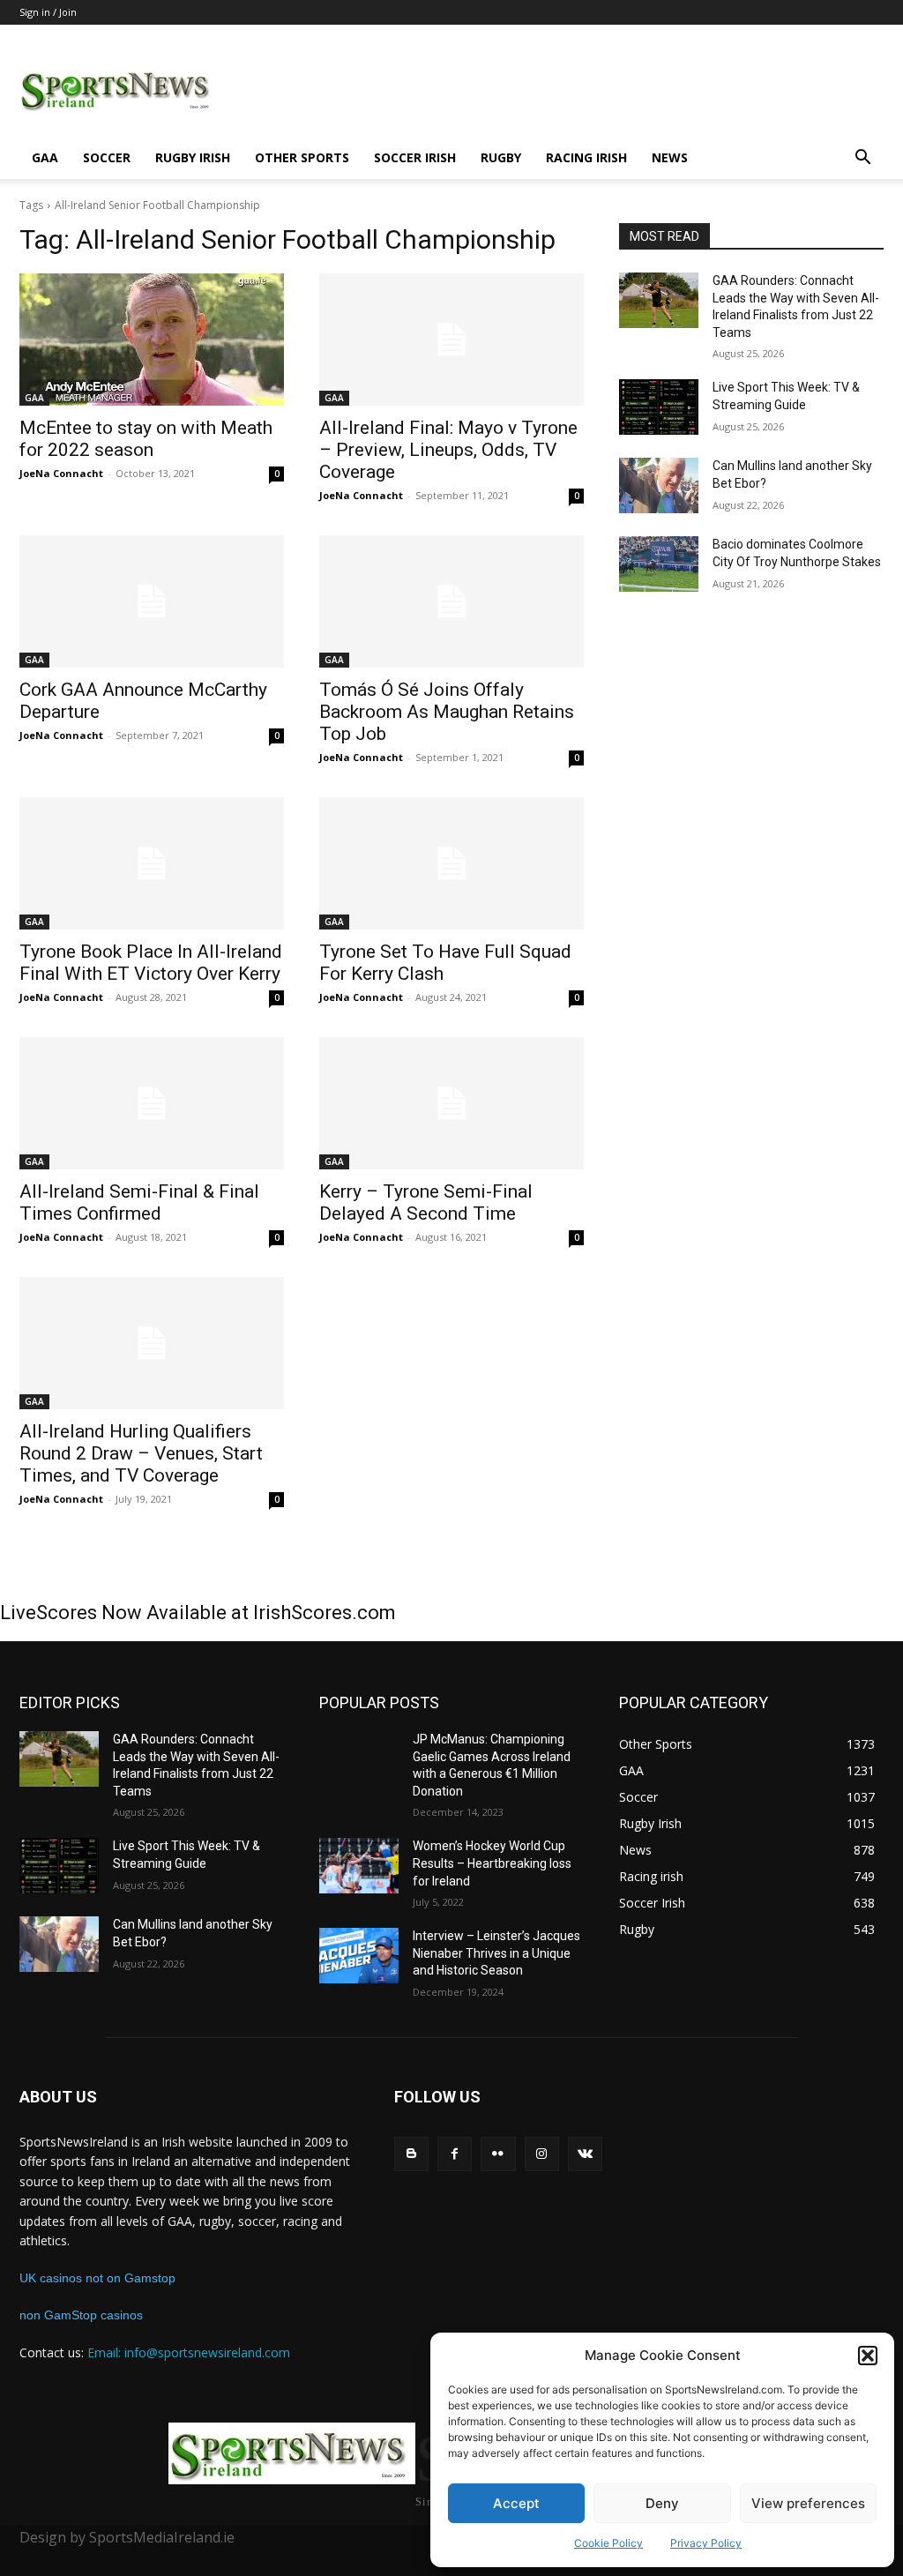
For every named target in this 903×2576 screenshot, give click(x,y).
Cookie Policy (608, 2543)
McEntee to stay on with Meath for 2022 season (146, 439)
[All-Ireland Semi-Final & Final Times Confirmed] (152, 1103)
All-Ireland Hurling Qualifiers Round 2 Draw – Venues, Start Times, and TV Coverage (141, 1453)
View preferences (808, 2503)
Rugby (501, 157)
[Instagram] (542, 2154)
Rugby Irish (193, 157)
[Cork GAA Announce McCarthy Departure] (152, 601)
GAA (45, 157)
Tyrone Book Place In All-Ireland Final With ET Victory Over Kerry (151, 963)
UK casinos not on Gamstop (97, 2278)
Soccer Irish (415, 157)
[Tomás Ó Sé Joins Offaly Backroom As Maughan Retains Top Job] (451, 601)
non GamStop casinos (81, 2315)
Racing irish (586, 157)
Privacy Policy (706, 2543)
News (670, 157)
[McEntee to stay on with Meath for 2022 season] (152, 340)
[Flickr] (498, 2154)
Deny (662, 2503)
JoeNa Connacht (61, 473)
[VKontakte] (585, 2154)
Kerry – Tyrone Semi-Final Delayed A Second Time (426, 1202)
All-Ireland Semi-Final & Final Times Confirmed (139, 1202)
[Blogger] (411, 2154)
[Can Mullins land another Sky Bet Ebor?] (659, 485)
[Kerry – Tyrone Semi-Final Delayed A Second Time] (451, 1103)
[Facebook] (455, 2154)
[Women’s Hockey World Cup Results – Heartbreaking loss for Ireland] (359, 1866)
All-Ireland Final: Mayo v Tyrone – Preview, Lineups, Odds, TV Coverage (448, 450)
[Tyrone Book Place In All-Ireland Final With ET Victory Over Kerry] (152, 863)
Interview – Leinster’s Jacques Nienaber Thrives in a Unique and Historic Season (496, 1953)
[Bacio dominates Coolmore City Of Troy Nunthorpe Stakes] (659, 564)
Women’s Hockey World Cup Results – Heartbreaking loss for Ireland (492, 1863)
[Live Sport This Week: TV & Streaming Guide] (659, 407)
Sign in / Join (48, 12)
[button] (868, 2356)
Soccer (107, 157)
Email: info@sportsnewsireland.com (189, 2352)
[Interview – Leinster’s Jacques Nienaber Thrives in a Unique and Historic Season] (359, 1956)
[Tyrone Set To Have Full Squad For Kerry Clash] (451, 863)
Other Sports (302, 157)
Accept (516, 2503)
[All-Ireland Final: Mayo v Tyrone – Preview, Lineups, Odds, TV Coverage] (451, 340)
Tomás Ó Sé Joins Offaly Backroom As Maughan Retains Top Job (447, 712)
